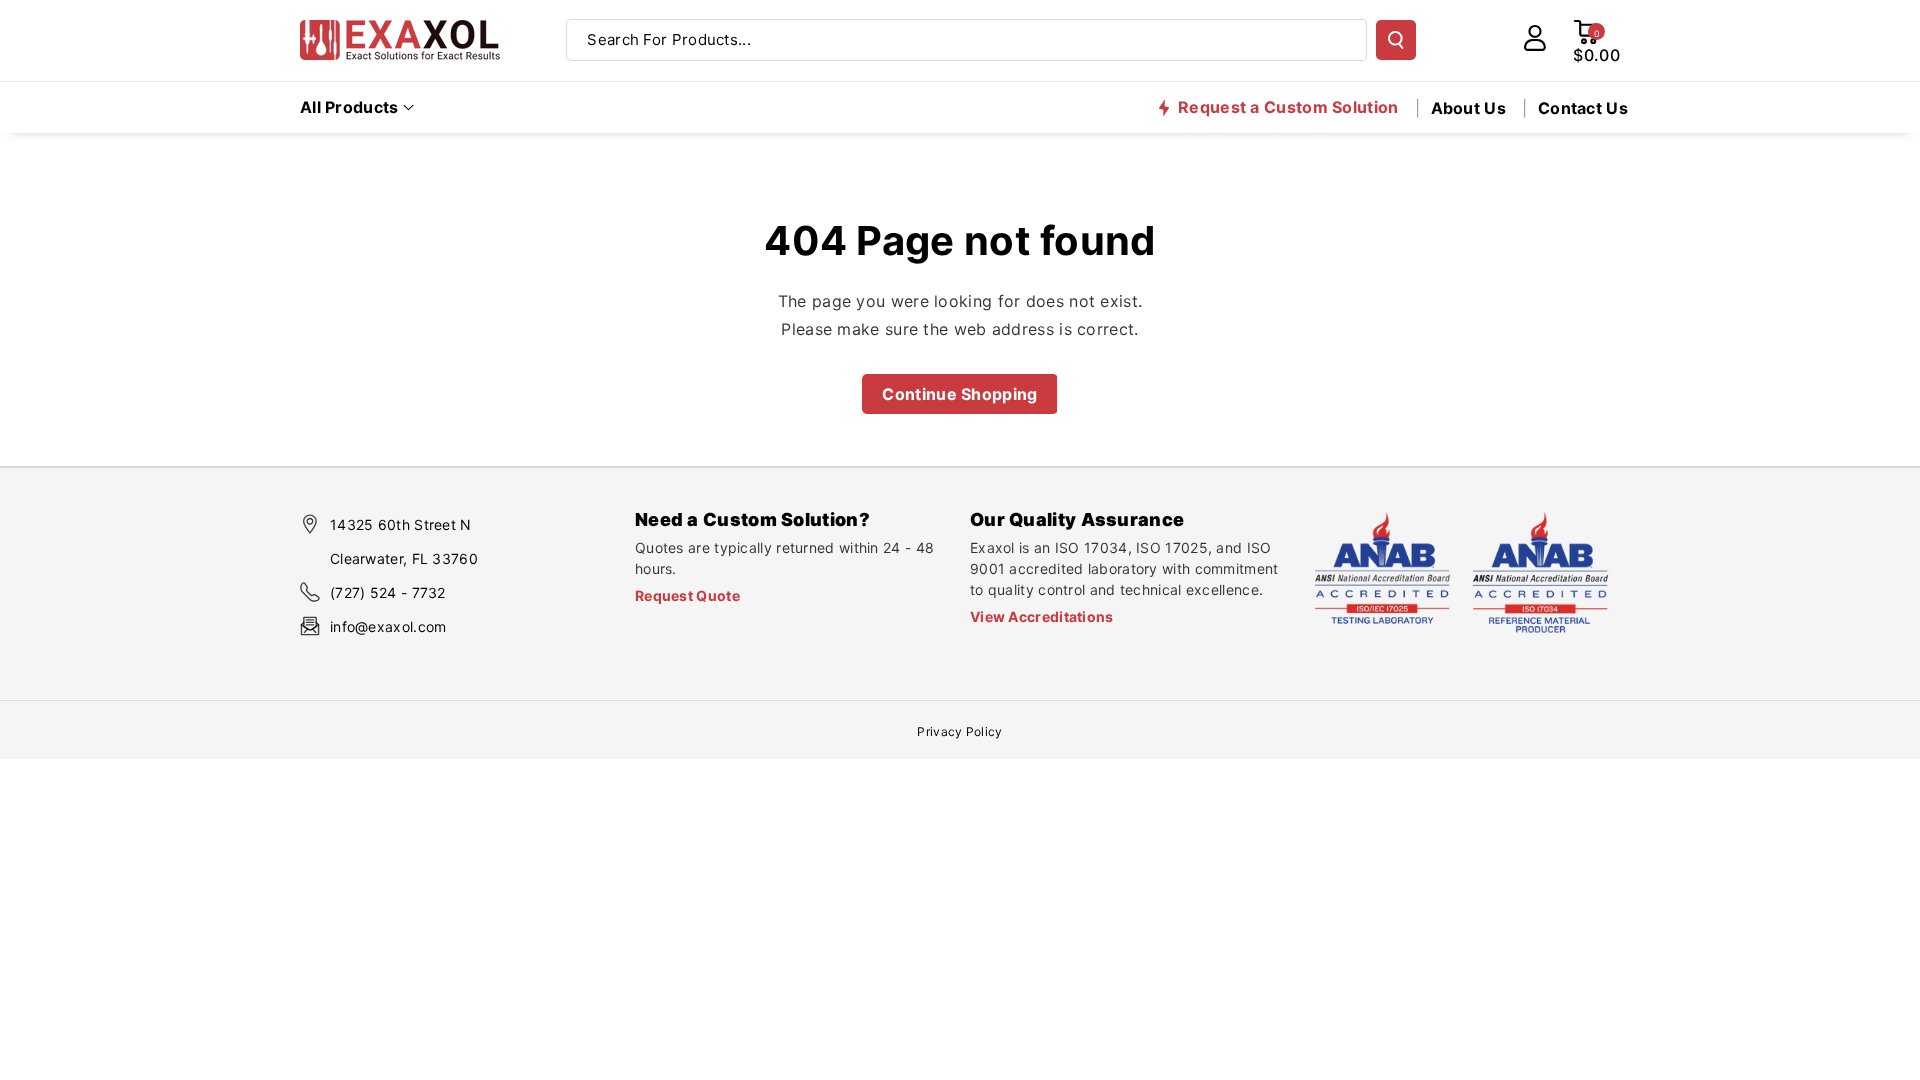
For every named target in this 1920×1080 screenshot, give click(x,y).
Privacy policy (959, 731)
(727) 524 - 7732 (388, 592)
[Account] (1535, 38)
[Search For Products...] (1396, 40)
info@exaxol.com (388, 626)
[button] (357, 107)
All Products (349, 107)
